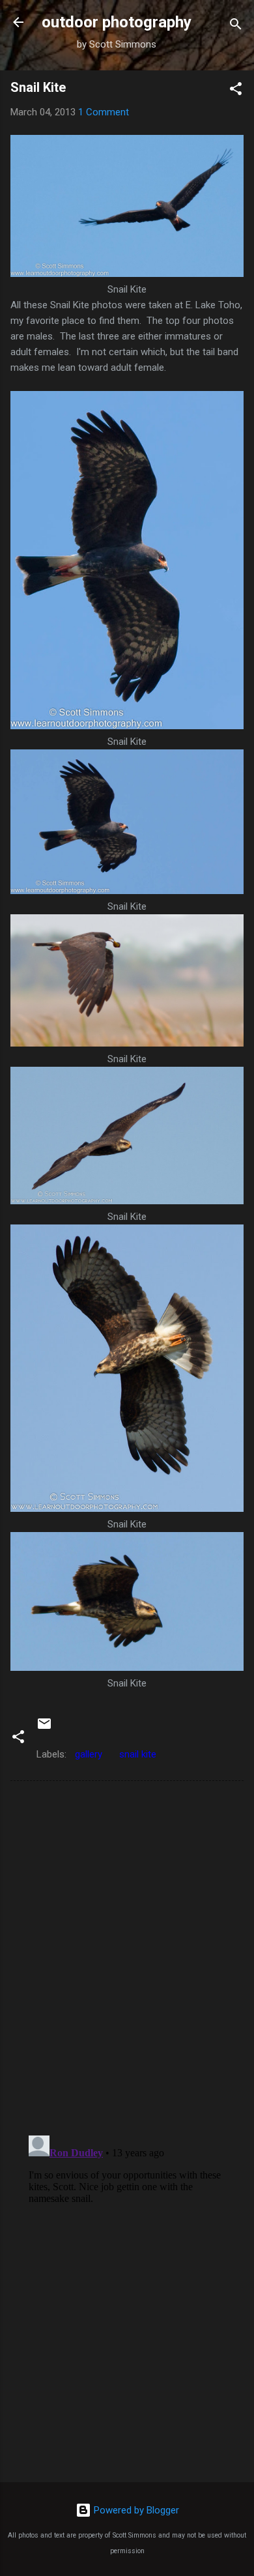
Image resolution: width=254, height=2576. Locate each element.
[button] (236, 91)
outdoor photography (117, 22)
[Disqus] (127, 1957)
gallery (89, 1754)
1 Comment (104, 112)
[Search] (236, 26)
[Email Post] (44, 1728)
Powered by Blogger (135, 2510)
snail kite (138, 1754)
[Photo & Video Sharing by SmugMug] (127, 274)
